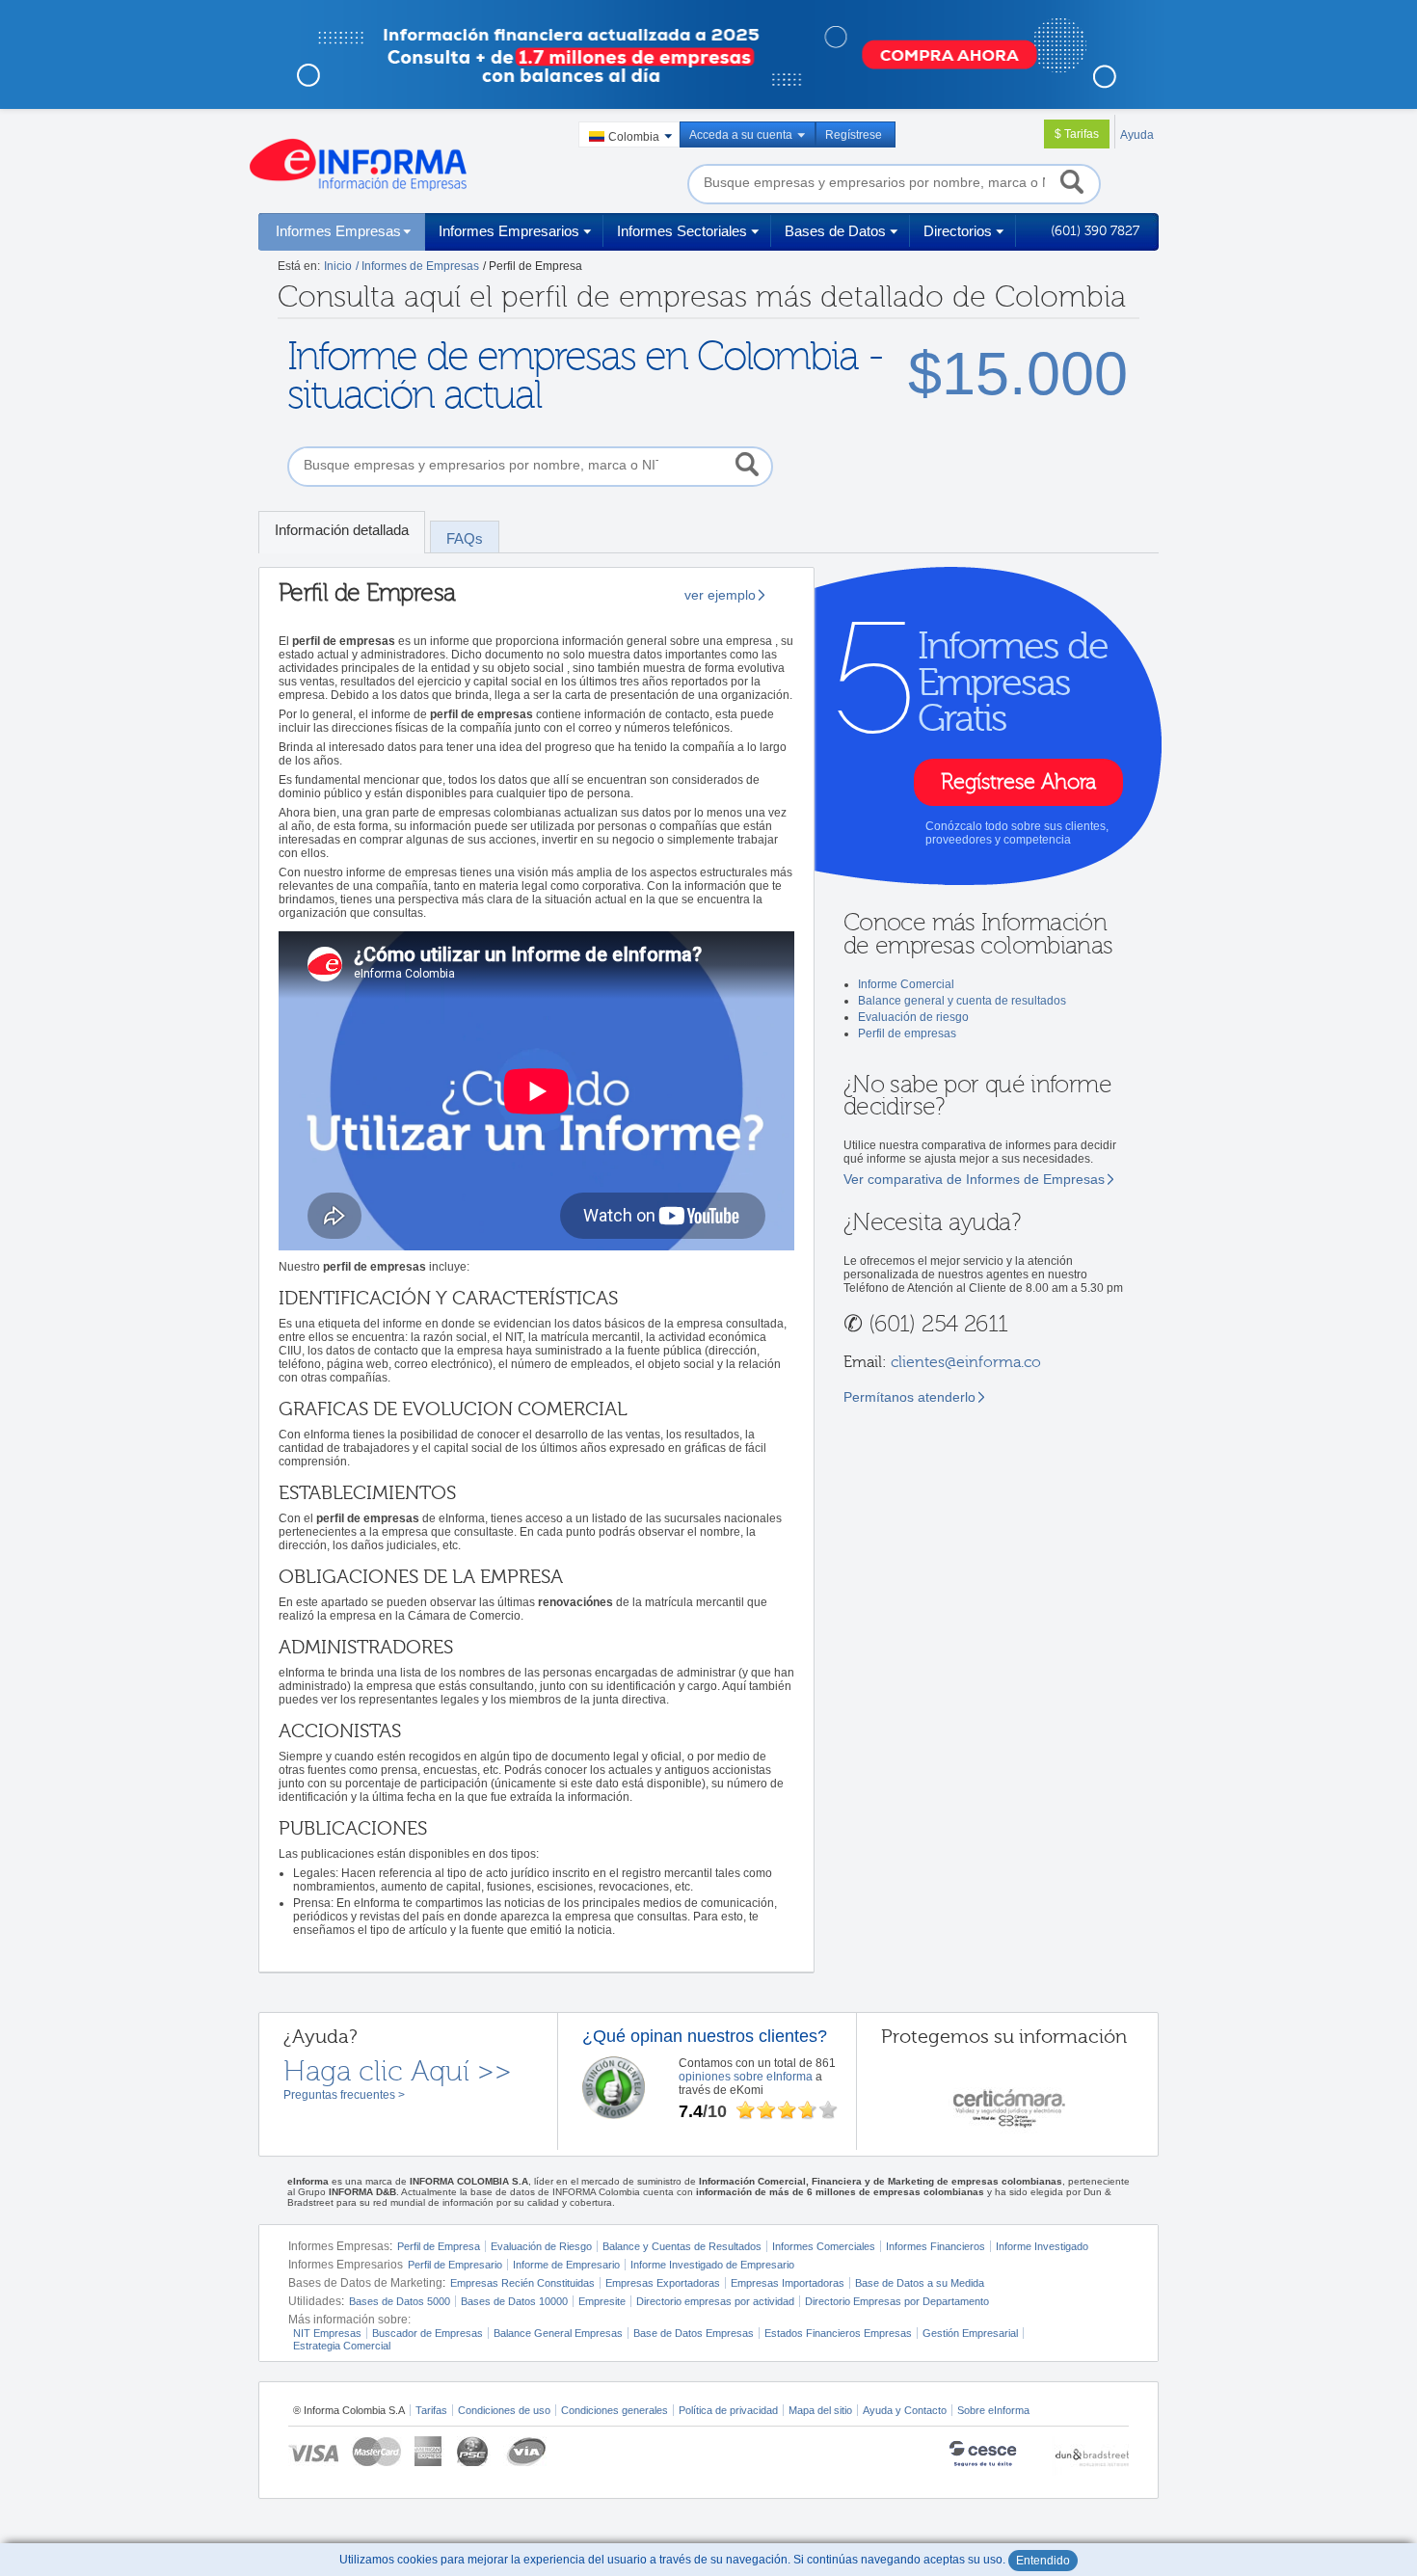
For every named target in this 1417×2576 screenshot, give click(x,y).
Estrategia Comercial (342, 2346)
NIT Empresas (327, 2333)
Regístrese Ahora (1018, 782)
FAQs (465, 538)
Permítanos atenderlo (909, 1397)
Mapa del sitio (820, 2410)
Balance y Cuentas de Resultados (682, 2246)
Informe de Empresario (566, 2265)
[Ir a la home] (358, 165)
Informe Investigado (1042, 2246)
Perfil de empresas (907, 1033)
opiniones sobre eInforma (746, 2077)
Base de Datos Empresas (694, 2333)
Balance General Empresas (558, 2333)
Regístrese (854, 135)
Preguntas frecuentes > (344, 2095)
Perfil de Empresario (455, 2265)
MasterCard (376, 2451)
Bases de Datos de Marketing (365, 2283)
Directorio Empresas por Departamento (897, 2301)
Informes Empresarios (509, 231)
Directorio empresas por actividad (715, 2301)
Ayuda (1137, 135)
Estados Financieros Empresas (838, 2333)
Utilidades (315, 2301)
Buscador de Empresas (428, 2333)
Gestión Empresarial (970, 2333)
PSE (474, 2451)
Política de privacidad (728, 2410)
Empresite (602, 2301)
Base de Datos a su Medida (920, 2283)
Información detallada (342, 530)
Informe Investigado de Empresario (712, 2265)
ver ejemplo (720, 595)
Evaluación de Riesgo (541, 2246)
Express (429, 2451)
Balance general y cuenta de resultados (962, 1001)
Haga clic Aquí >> (398, 2072)
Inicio (338, 266)
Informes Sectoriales (682, 231)
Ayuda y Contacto (905, 2410)
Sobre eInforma (993, 2410)
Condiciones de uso (504, 2410)
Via (525, 2451)
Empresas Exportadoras (663, 2283)
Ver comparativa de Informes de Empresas (974, 1179)
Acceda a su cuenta (741, 135)
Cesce (993, 2456)
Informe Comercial (906, 984)
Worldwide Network (1090, 2456)
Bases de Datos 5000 (400, 2301)
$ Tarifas (1077, 134)
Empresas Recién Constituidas (522, 2283)
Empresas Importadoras (788, 2283)
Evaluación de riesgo (913, 1017)
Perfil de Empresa (439, 2246)
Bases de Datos (835, 231)
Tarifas (431, 2410)
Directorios (958, 231)
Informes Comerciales (824, 2246)
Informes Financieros (936, 2246)
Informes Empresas (338, 231)
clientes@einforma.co (966, 1362)
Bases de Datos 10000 (514, 2301)
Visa (313, 2451)
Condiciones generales (615, 2410)
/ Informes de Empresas (417, 266)
